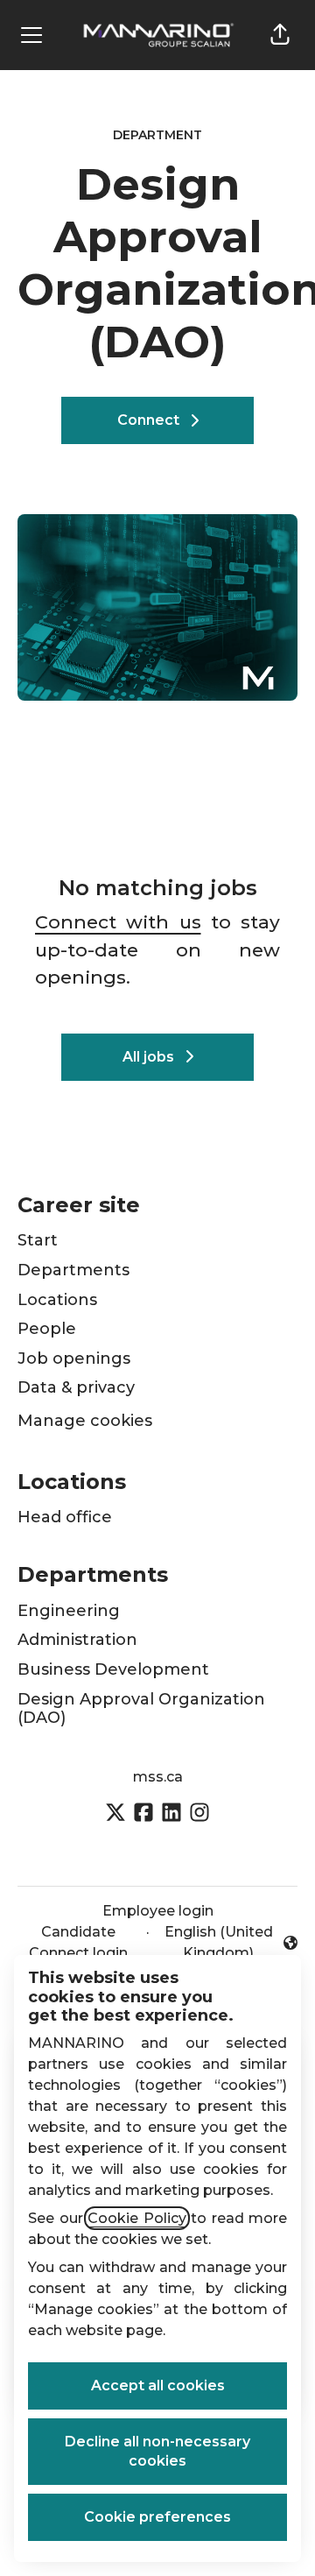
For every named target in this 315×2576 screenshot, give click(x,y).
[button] (280, 35)
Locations (57, 1300)
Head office (65, 1517)
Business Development (113, 1669)
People (47, 1329)
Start (38, 1240)
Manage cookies (85, 1421)
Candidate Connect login (78, 1942)
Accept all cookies (158, 2385)
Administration (77, 1640)
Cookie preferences (157, 2517)
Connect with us (118, 922)
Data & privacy (76, 1387)
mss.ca (158, 1777)
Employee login (158, 1911)
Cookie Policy (137, 2218)
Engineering (69, 1611)
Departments (73, 1270)
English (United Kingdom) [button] (219, 1942)
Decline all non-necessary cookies (157, 2451)
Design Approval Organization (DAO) (141, 1709)
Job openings (74, 1359)
